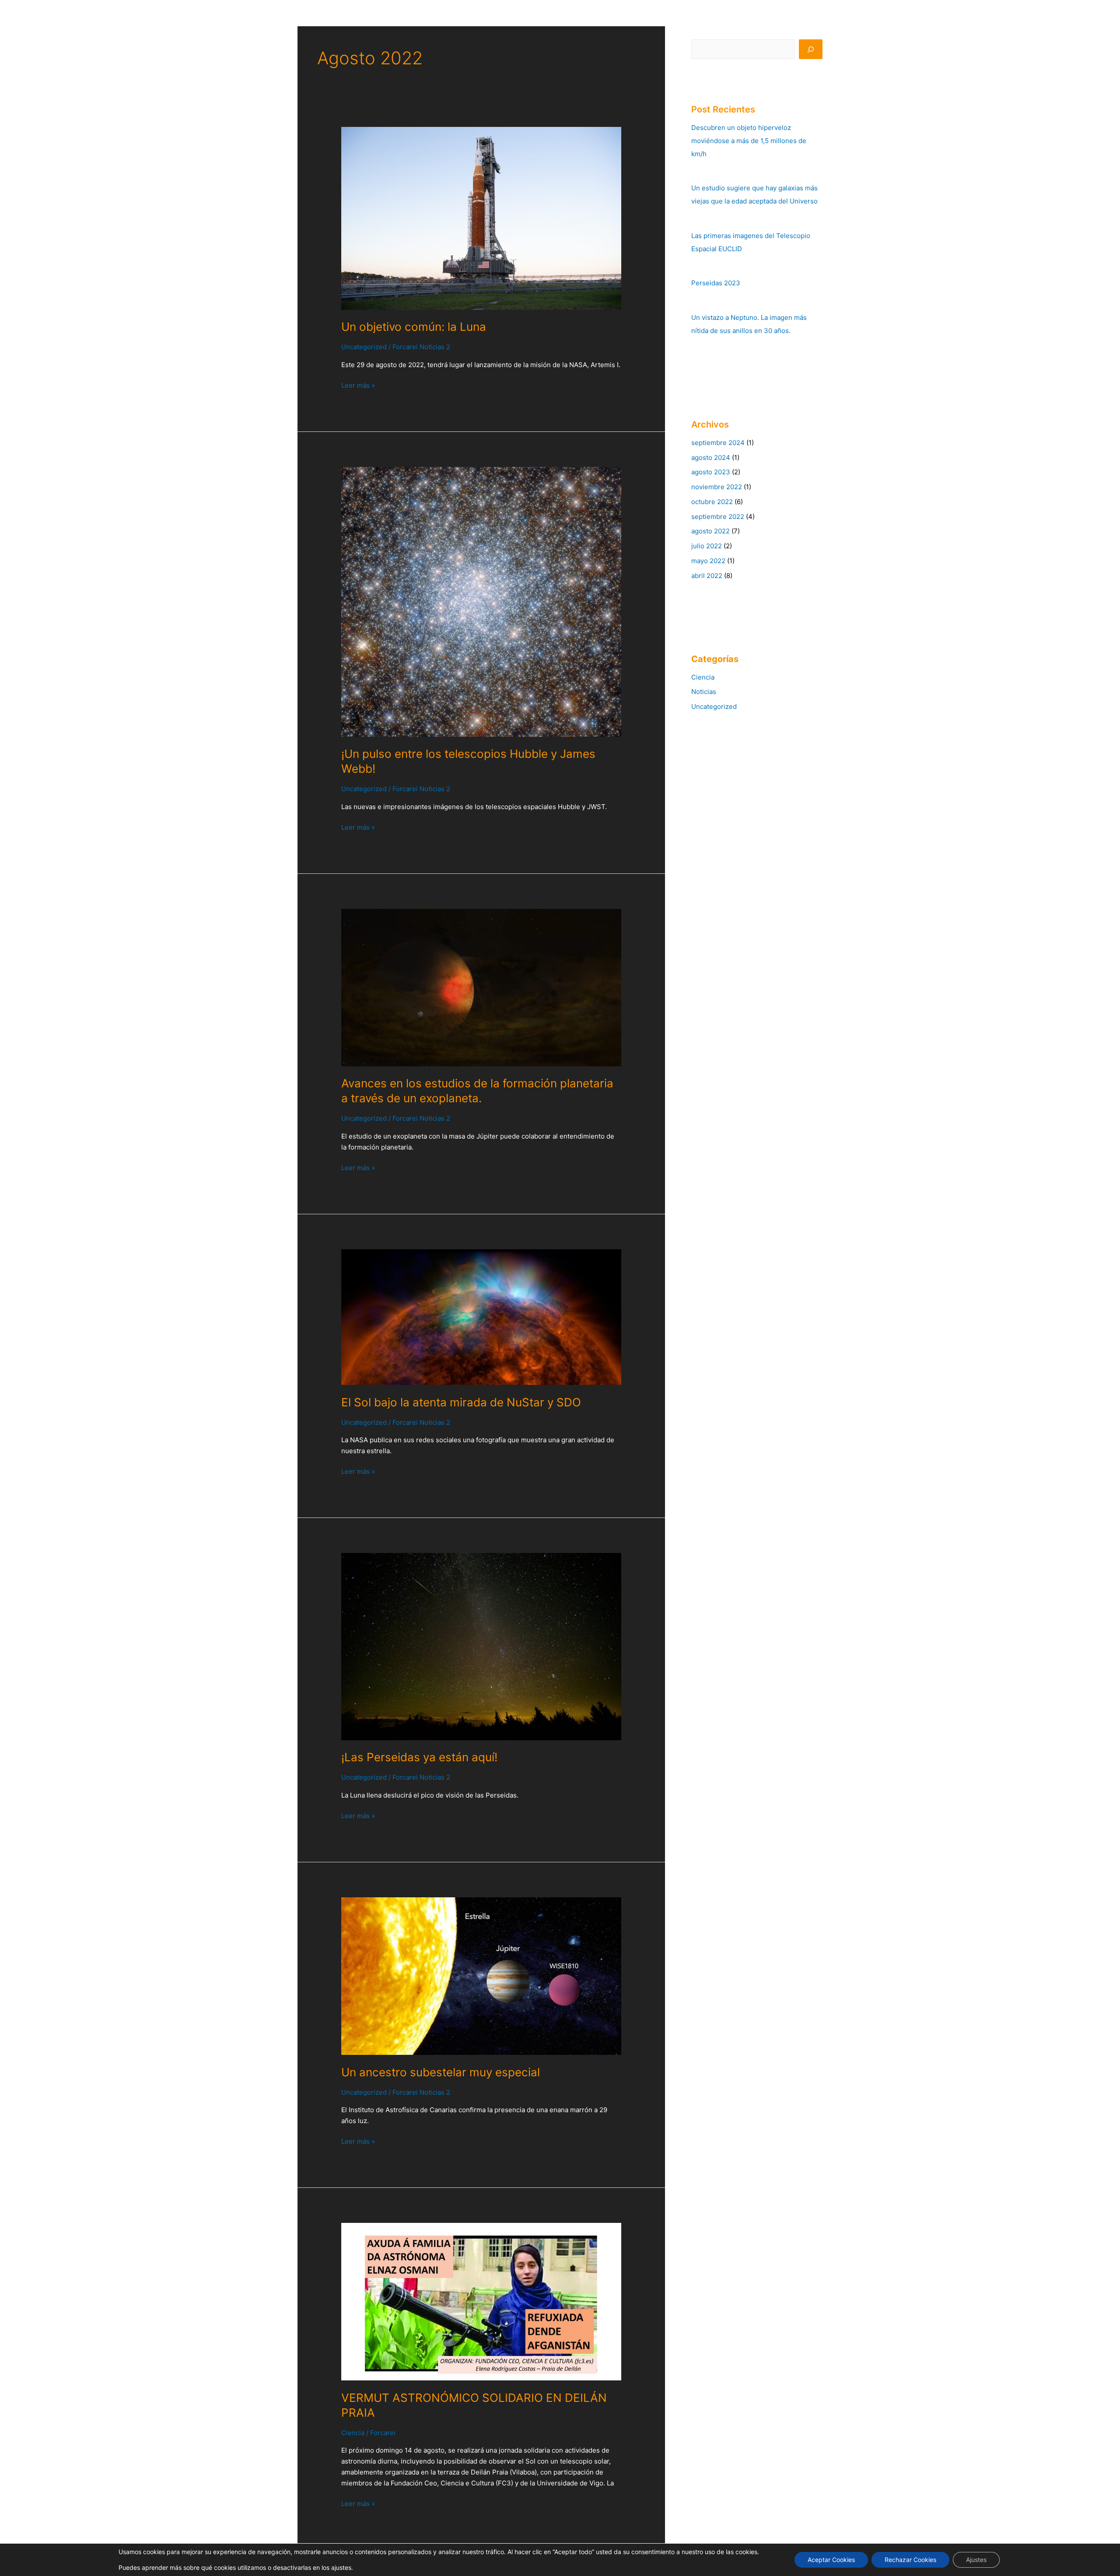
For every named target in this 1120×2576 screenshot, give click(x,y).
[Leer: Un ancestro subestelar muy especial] (481, 1975)
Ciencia (353, 2433)
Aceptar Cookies (831, 2560)
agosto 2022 (710, 531)
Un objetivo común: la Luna (414, 327)
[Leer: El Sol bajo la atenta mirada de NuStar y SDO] (481, 1316)
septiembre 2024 (718, 443)
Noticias (704, 692)
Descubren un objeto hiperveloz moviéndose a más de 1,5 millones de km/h (749, 141)
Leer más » (358, 385)
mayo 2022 (708, 561)
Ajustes (976, 2560)
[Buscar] (811, 49)
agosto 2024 (711, 457)
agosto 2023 (711, 472)
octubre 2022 (712, 502)
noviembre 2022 (717, 487)
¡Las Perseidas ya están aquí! (419, 1757)
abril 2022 (707, 576)
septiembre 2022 (718, 517)
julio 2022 (707, 546)
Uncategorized (364, 347)
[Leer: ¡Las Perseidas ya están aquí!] (481, 1646)
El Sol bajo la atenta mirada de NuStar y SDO (461, 1402)
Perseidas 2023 (716, 283)
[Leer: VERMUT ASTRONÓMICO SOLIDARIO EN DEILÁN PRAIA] (481, 2301)
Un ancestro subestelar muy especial (441, 2072)
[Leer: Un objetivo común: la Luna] (481, 218)
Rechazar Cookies (910, 2560)
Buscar (702, 33)
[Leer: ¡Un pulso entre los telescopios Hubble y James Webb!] (481, 601)
